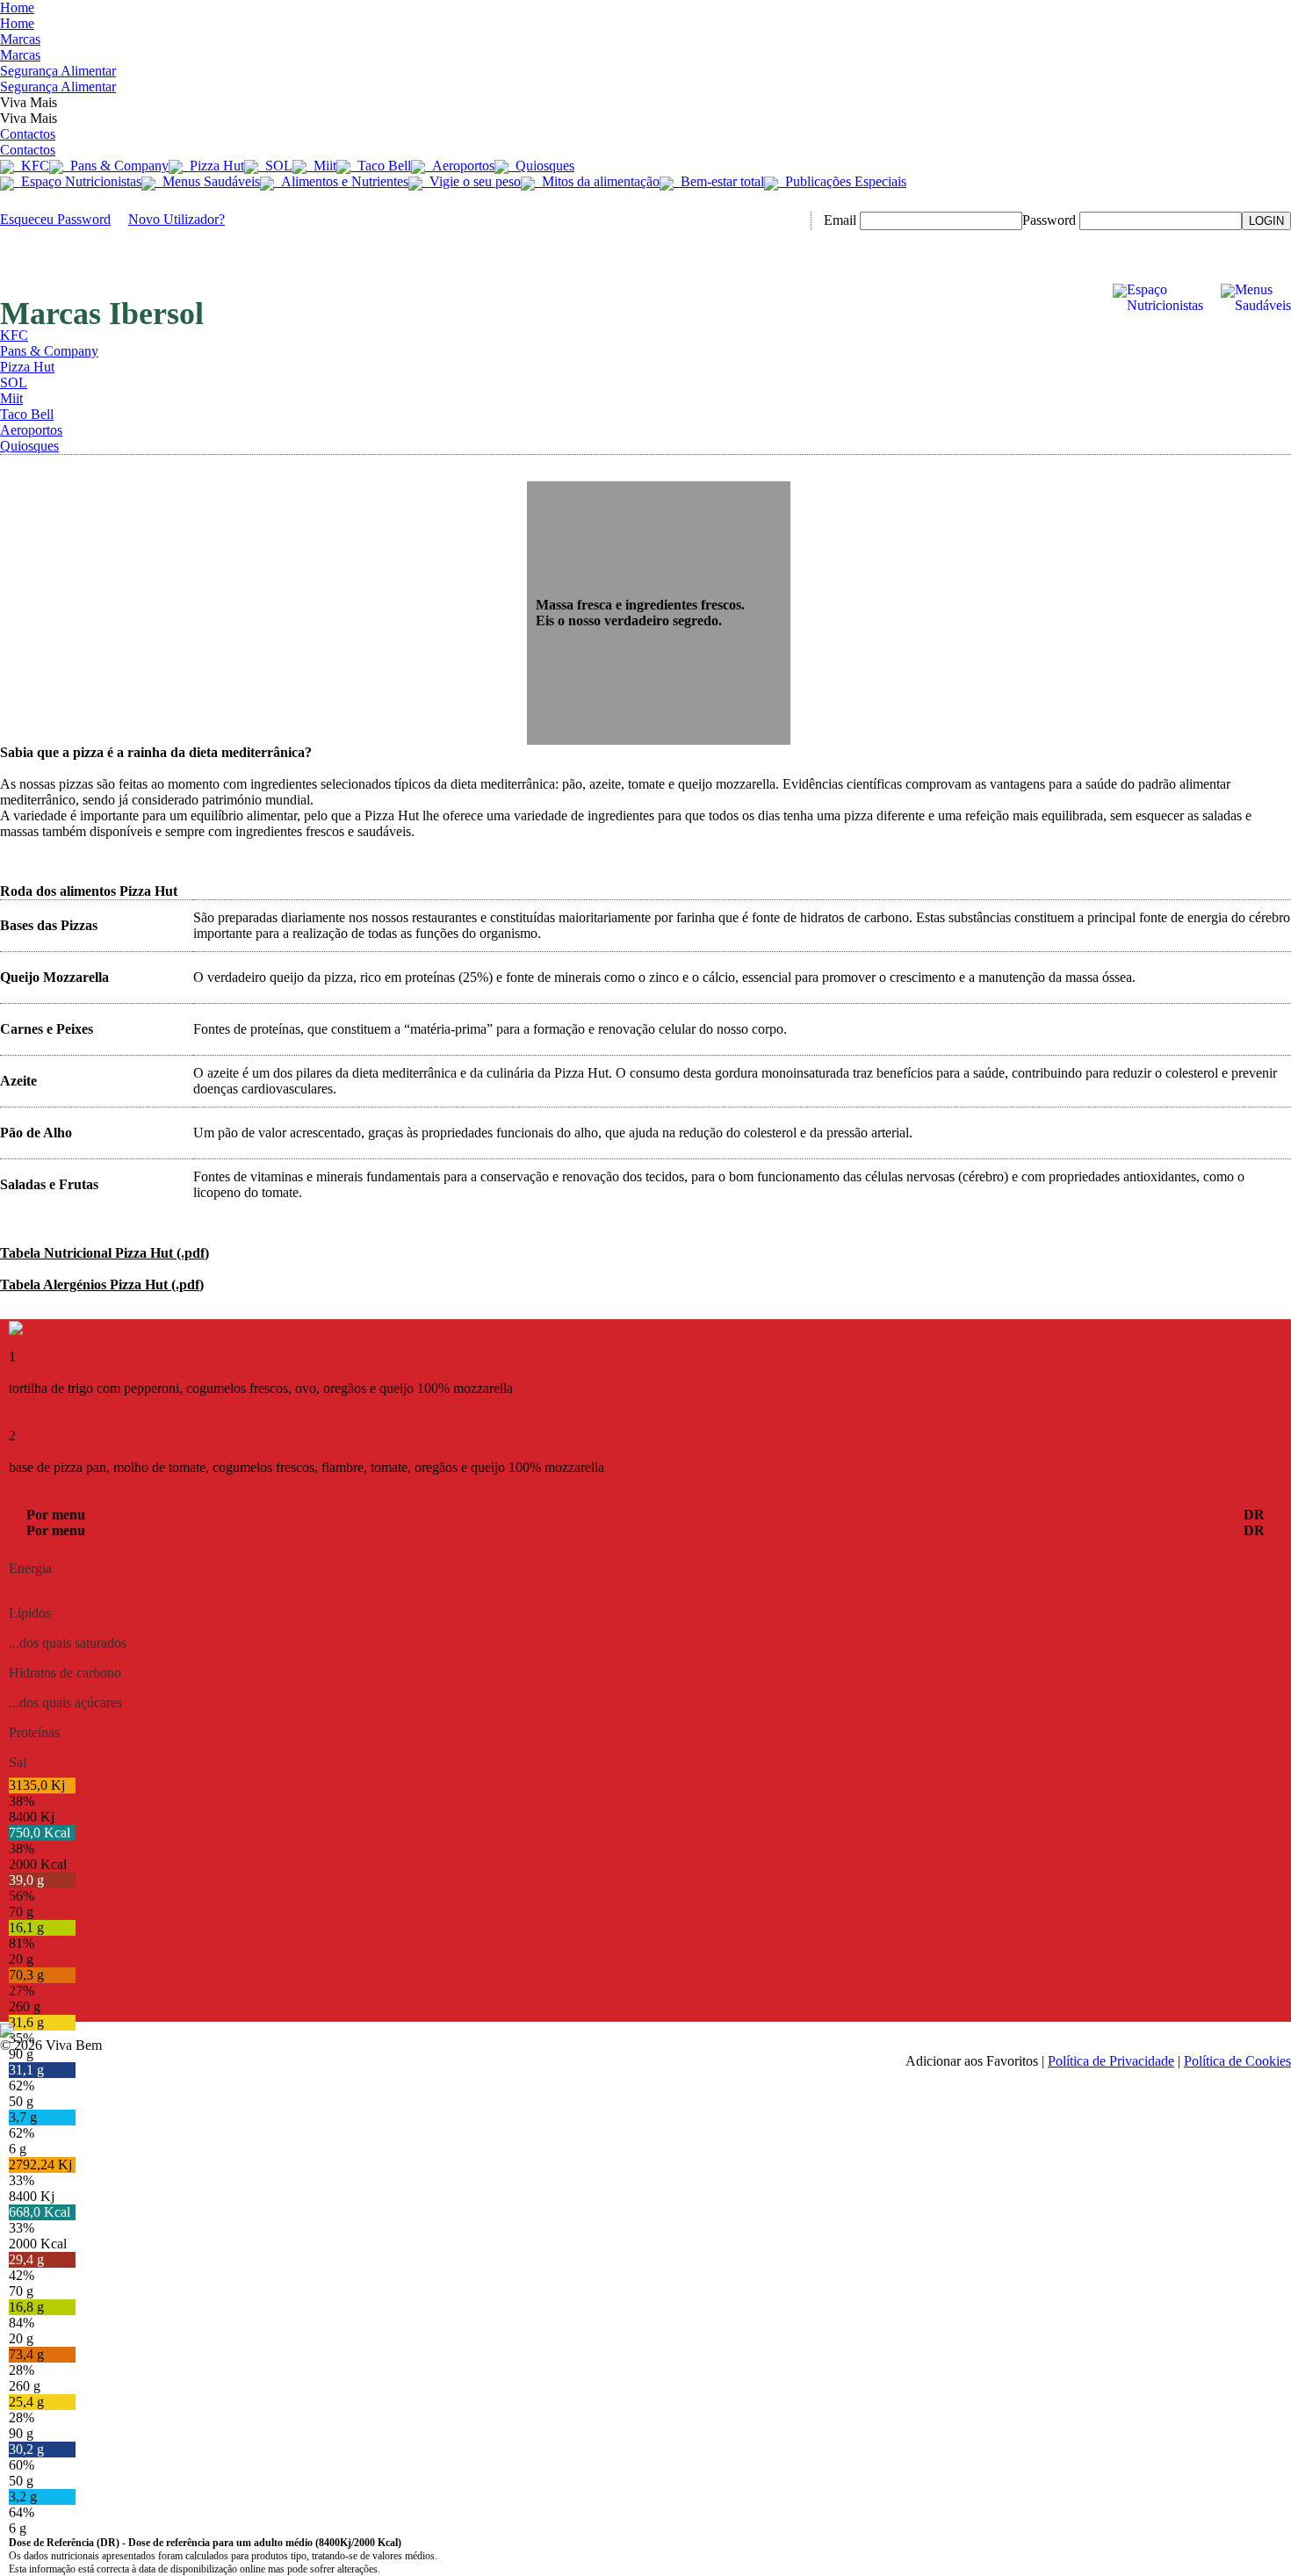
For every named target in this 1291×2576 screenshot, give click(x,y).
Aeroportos (460, 166)
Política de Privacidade (1111, 2061)
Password (1049, 220)
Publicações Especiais (842, 181)
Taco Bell (381, 166)
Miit (321, 166)
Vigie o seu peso (472, 181)
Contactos (28, 142)
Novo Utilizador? (177, 219)
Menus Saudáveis (208, 181)
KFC (32, 166)
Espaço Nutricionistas (78, 181)
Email (840, 220)
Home (17, 15)
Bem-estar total (719, 181)
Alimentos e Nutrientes (341, 181)
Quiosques (541, 166)
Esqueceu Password (55, 219)
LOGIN (1266, 221)
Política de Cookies (1237, 2061)
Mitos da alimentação (597, 181)
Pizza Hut (213, 166)
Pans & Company (116, 166)
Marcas (20, 47)
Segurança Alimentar (58, 79)
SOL (275, 166)
